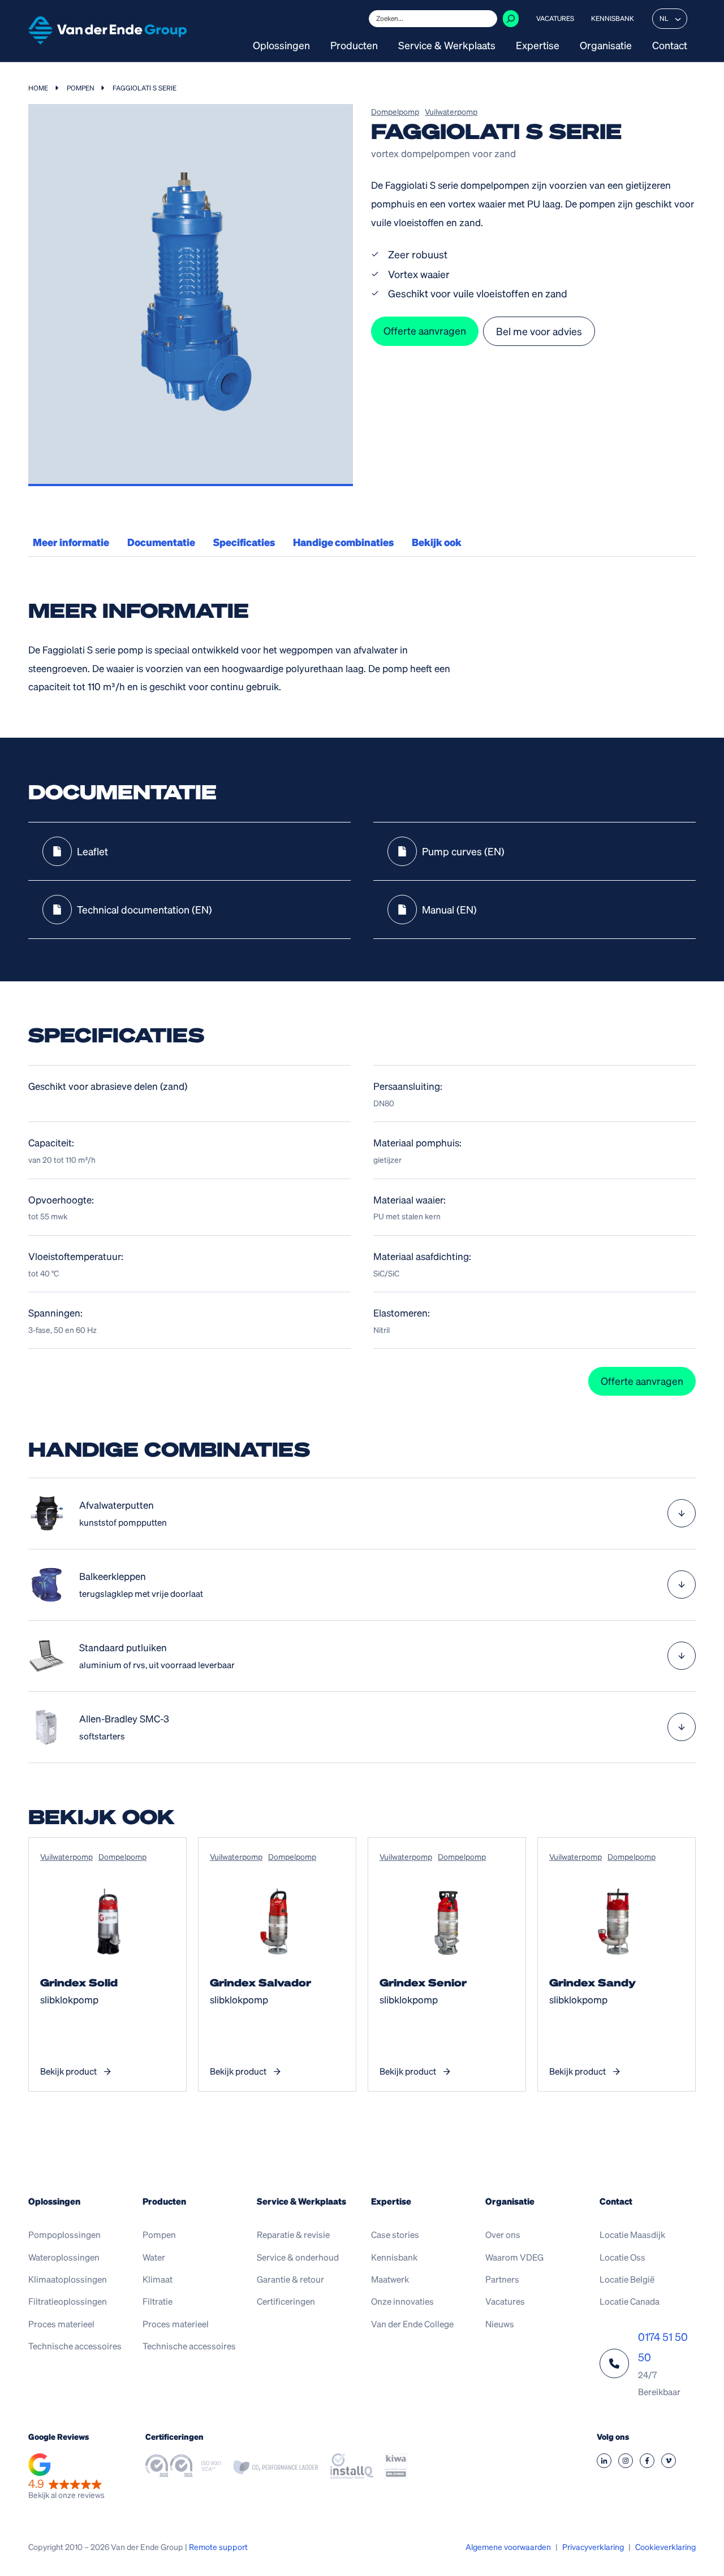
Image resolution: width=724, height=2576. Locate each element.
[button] (66, 2478)
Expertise (538, 46)
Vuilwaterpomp (451, 111)
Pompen (81, 88)
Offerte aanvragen (425, 330)
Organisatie (606, 46)
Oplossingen (281, 46)
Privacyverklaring (593, 2547)
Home (38, 88)
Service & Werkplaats (447, 46)
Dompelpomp (395, 111)
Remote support (218, 2547)
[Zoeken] (511, 19)
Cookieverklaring (665, 2547)
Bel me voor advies (539, 331)
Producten (354, 46)
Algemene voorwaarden (508, 2547)
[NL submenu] (678, 19)
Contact (670, 46)
